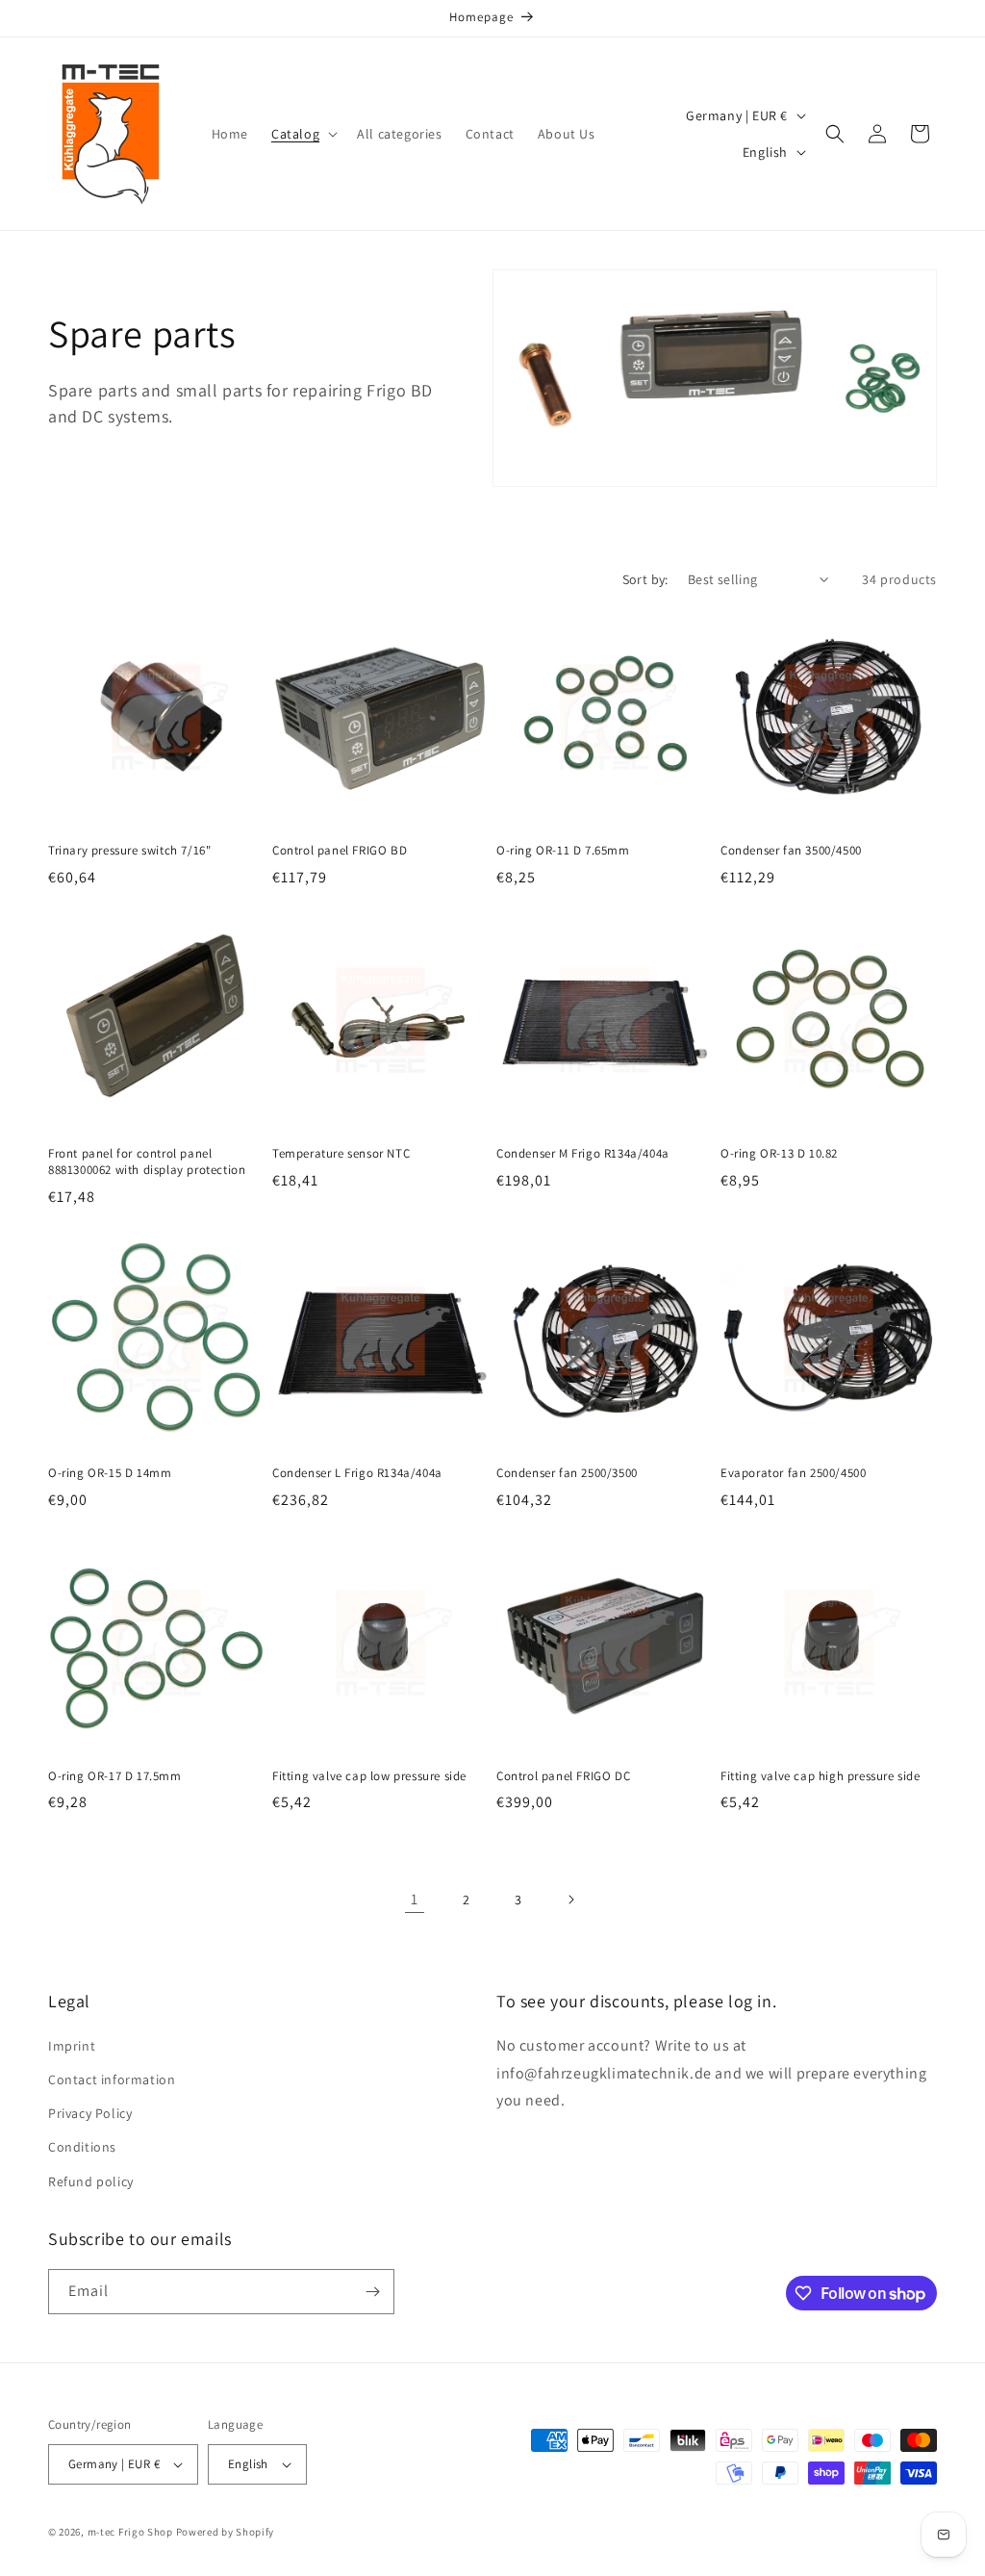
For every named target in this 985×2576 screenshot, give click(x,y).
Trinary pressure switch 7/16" (129, 851)
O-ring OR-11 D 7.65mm (563, 851)
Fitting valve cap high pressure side (821, 1776)
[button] (303, 134)
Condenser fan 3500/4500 (791, 851)
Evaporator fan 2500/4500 (793, 1473)
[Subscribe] (372, 2292)
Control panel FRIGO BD (340, 851)
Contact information (112, 2079)
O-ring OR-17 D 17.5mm (115, 1776)
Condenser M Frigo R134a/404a (583, 1154)
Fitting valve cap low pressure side (369, 1776)
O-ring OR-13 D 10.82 (779, 1154)
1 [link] (415, 1899)
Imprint (72, 2046)
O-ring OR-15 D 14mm (110, 1473)
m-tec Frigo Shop (130, 2532)
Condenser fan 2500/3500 (567, 1473)
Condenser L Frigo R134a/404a (357, 1473)
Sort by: (645, 579)
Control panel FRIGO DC (563, 1776)
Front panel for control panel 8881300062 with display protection (147, 1162)
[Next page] (570, 1900)
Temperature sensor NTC (341, 1154)
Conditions (82, 2147)
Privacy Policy (90, 2113)
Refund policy (91, 2181)
